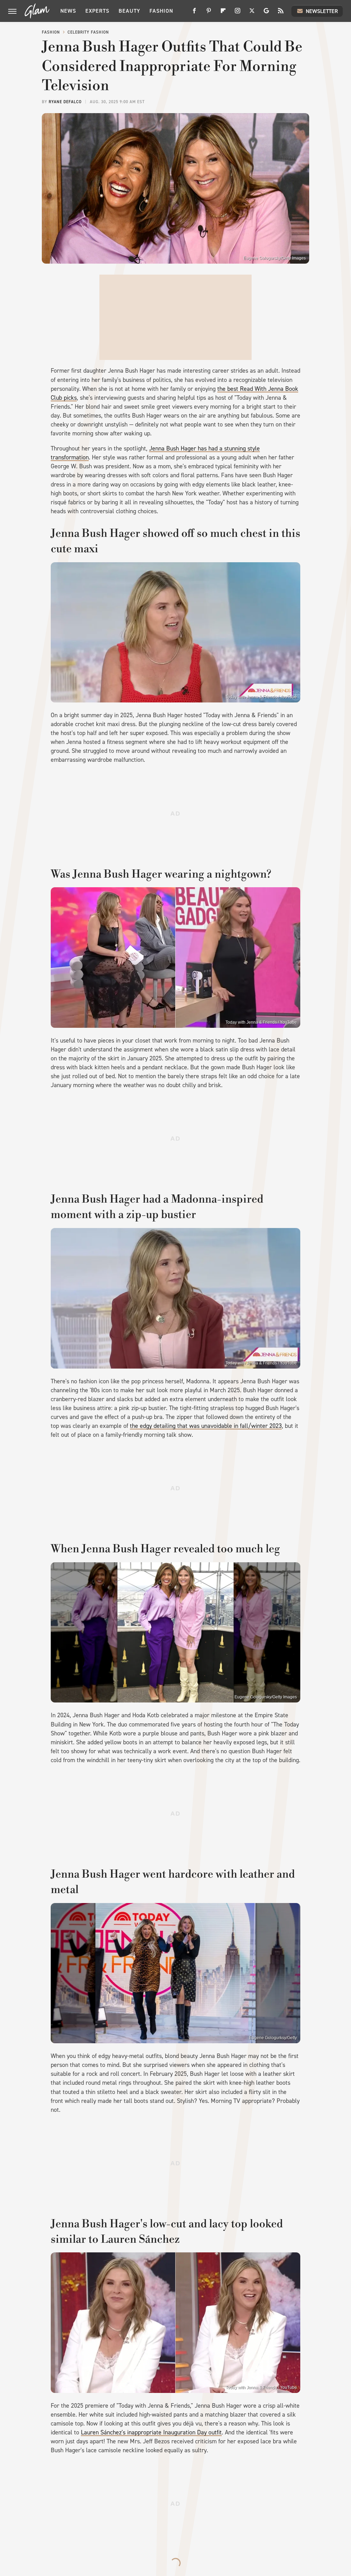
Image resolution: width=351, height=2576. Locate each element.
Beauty (129, 11)
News (68, 11)
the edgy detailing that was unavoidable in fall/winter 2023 (206, 1426)
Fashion (161, 11)
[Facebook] (194, 13)
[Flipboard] (223, 13)
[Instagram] (238, 13)
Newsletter (322, 11)
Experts (97, 11)
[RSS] (281, 13)
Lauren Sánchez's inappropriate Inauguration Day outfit (151, 2432)
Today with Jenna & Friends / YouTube (261, 697)
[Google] (266, 13)
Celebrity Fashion (88, 32)
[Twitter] (252, 13)
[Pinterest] (209, 13)
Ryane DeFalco (65, 102)
